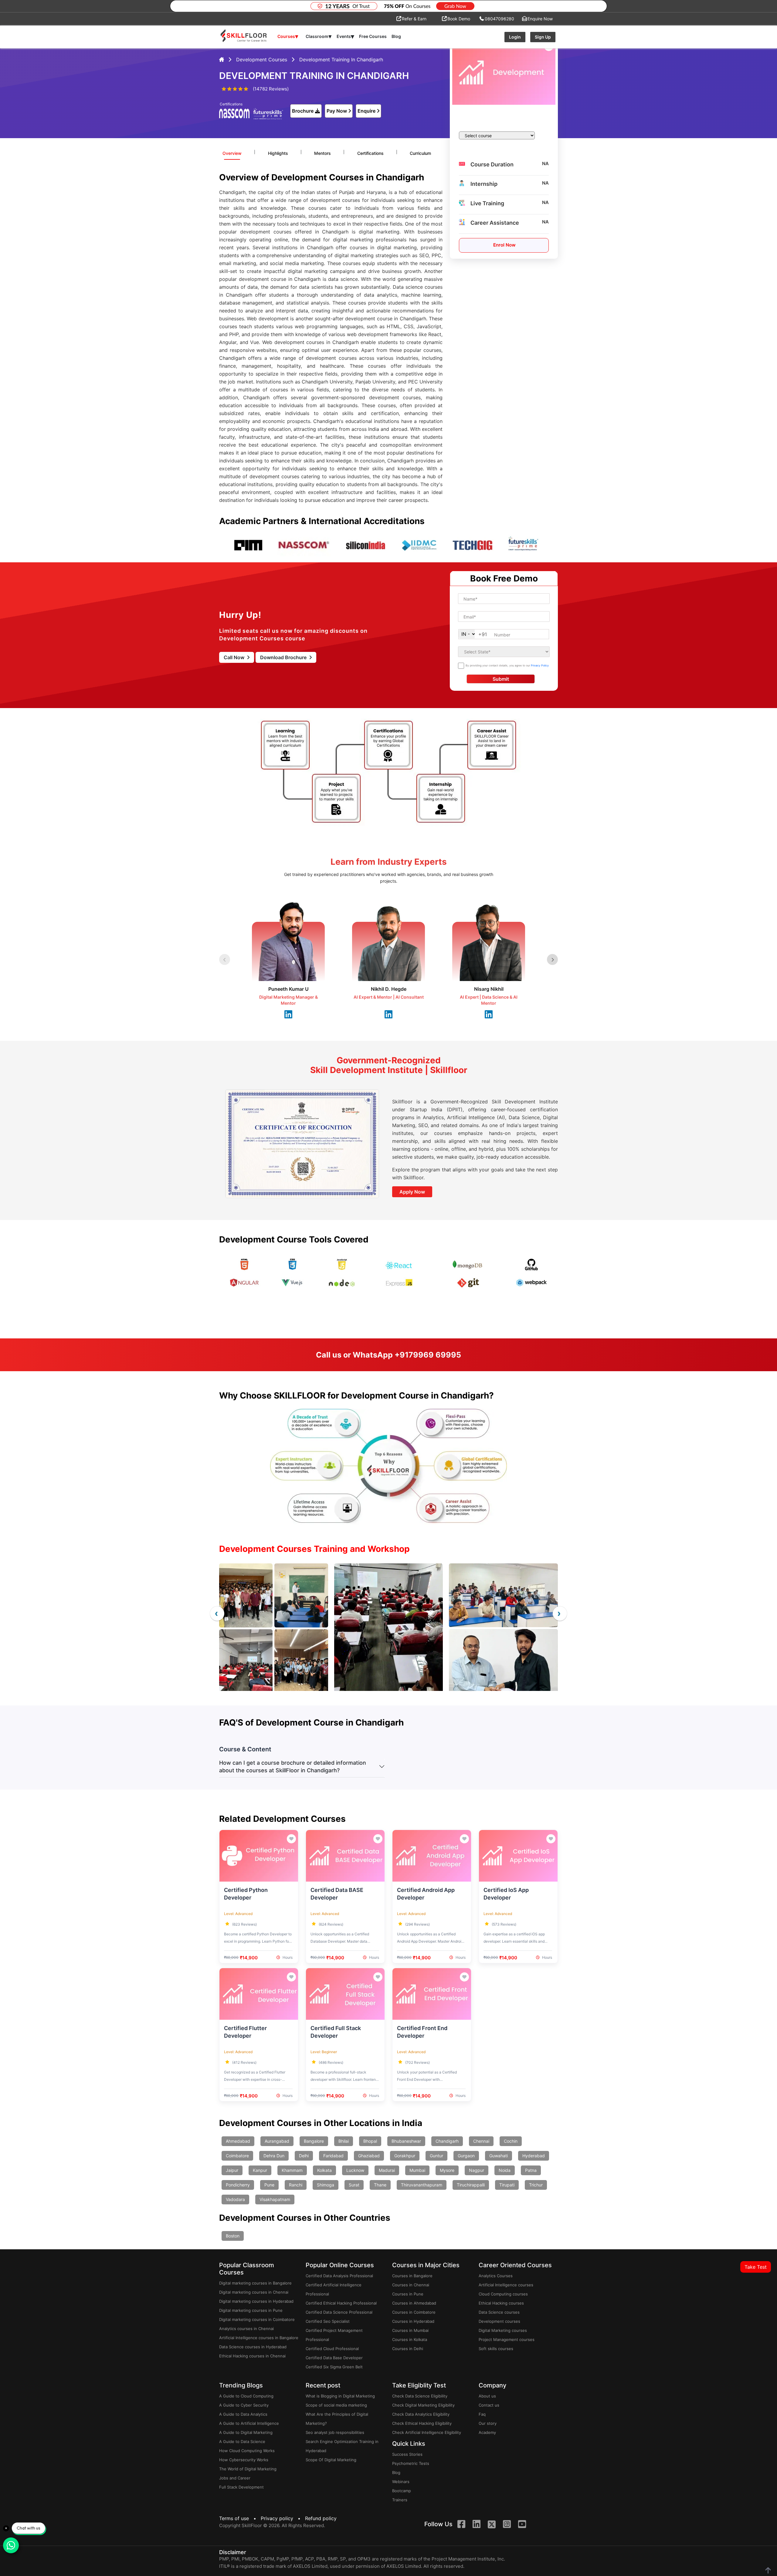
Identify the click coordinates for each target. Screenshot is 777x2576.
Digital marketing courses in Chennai (254, 2292)
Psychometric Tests (411, 2463)
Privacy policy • (282, 2518)
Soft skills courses (496, 2349)
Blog (396, 36)
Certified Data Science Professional (339, 2312)
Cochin (511, 2141)
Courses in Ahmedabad (414, 2303)
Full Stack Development (241, 2487)
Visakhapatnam (275, 2199)
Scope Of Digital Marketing (331, 2460)
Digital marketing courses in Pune (251, 2310)
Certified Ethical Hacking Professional (341, 2303)
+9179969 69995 (428, 1355)
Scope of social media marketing (336, 2405)
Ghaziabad (369, 2156)
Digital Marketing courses (503, 2330)
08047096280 (499, 19)
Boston (233, 2236)
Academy (487, 2432)
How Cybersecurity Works (244, 2460)
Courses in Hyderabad (413, 2321)
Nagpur (477, 2170)
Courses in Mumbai (410, 2330)
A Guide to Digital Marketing (246, 2432)
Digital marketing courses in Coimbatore (257, 2319)
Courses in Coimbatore (414, 2312)
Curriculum (420, 153)
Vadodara (235, 2199)
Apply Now (412, 1192)
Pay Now (337, 111)
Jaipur (232, 2170)
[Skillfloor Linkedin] (477, 2525)
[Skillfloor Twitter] (492, 2525)
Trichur (536, 2185)
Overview (232, 153)
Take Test (756, 2267)
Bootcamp (402, 2491)
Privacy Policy (540, 665)
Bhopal (370, 2141)
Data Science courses (499, 2312)
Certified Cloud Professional (332, 2349)
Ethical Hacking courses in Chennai (252, 2356)
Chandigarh (447, 2141)
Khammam (292, 2170)
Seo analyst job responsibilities (335, 2432)
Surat (354, 2185)
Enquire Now (540, 19)
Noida (505, 2170)
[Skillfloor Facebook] (461, 2525)
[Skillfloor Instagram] (507, 2525)
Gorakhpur (405, 2156)
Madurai (387, 2170)
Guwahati (499, 2156)
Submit (501, 679)
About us (487, 2396)
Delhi (304, 2156)
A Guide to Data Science (242, 2441)
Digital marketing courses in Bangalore (255, 2283)
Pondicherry (238, 2185)
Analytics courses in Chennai (246, 2329)
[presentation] (217, 1613)
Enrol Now (504, 245)
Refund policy (321, 2518)
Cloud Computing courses (503, 2294)
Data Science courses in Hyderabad (253, 2347)
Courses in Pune (408, 2294)
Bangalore (314, 2141)
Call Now (235, 657)
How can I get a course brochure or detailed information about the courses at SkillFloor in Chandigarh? (293, 1767)
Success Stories (407, 2454)
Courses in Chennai (411, 2285)
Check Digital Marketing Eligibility (423, 2405)
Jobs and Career (235, 2478)
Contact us (489, 2405)
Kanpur (260, 2170)
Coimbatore (237, 2156)
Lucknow (355, 2170)
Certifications (370, 153)
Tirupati (507, 2185)
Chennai (481, 2141)
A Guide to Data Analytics (243, 2414)
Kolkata (324, 2170)
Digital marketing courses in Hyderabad (256, 2301)
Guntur (436, 2156)
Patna (531, 2170)
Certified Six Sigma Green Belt (334, 2367)
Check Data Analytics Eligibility (421, 2414)
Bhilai (344, 2141)
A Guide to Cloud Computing (246, 2396)
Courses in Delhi (408, 2349)
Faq (482, 2414)
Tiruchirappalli (471, 2185)
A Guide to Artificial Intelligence (249, 2423)
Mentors (322, 153)
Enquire (366, 111)
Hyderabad (534, 2156)
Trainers (400, 2500)
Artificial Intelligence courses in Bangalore (259, 2338)
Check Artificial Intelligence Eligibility (427, 2432)
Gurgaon (466, 2156)
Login (515, 37)
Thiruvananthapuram (422, 2185)
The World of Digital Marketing (248, 2469)
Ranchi (296, 2185)
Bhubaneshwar (406, 2141)
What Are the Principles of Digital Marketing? (337, 2419)
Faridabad (333, 2156)
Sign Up (543, 37)
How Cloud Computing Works (247, 2451)
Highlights (278, 153)
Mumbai (417, 2170)
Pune (269, 2185)
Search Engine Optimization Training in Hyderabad (342, 2446)
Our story (488, 2423)
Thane (380, 2185)
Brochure (303, 111)
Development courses (499, 2321)
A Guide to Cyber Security (244, 2405)
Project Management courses (507, 2339)
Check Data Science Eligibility (420, 2396)
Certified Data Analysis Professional (339, 2276)
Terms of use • (239, 2518)
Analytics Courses (496, 2276)
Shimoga (326, 2185)
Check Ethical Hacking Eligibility (422, 2423)
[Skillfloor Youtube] (522, 2525)
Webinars (401, 2482)
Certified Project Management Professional (334, 2335)
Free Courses (373, 36)
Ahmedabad (238, 2141)
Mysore (447, 2170)
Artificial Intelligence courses (506, 2285)
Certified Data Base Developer (334, 2358)
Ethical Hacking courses (501, 2303)
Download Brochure (284, 657)
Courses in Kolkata (410, 2339)
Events (345, 36)
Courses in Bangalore (412, 2276)
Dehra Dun (274, 2156)
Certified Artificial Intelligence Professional (334, 2289)
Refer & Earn (414, 19)
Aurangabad (277, 2141)
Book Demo (459, 19)
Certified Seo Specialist (328, 2321)
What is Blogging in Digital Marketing (340, 2396)
